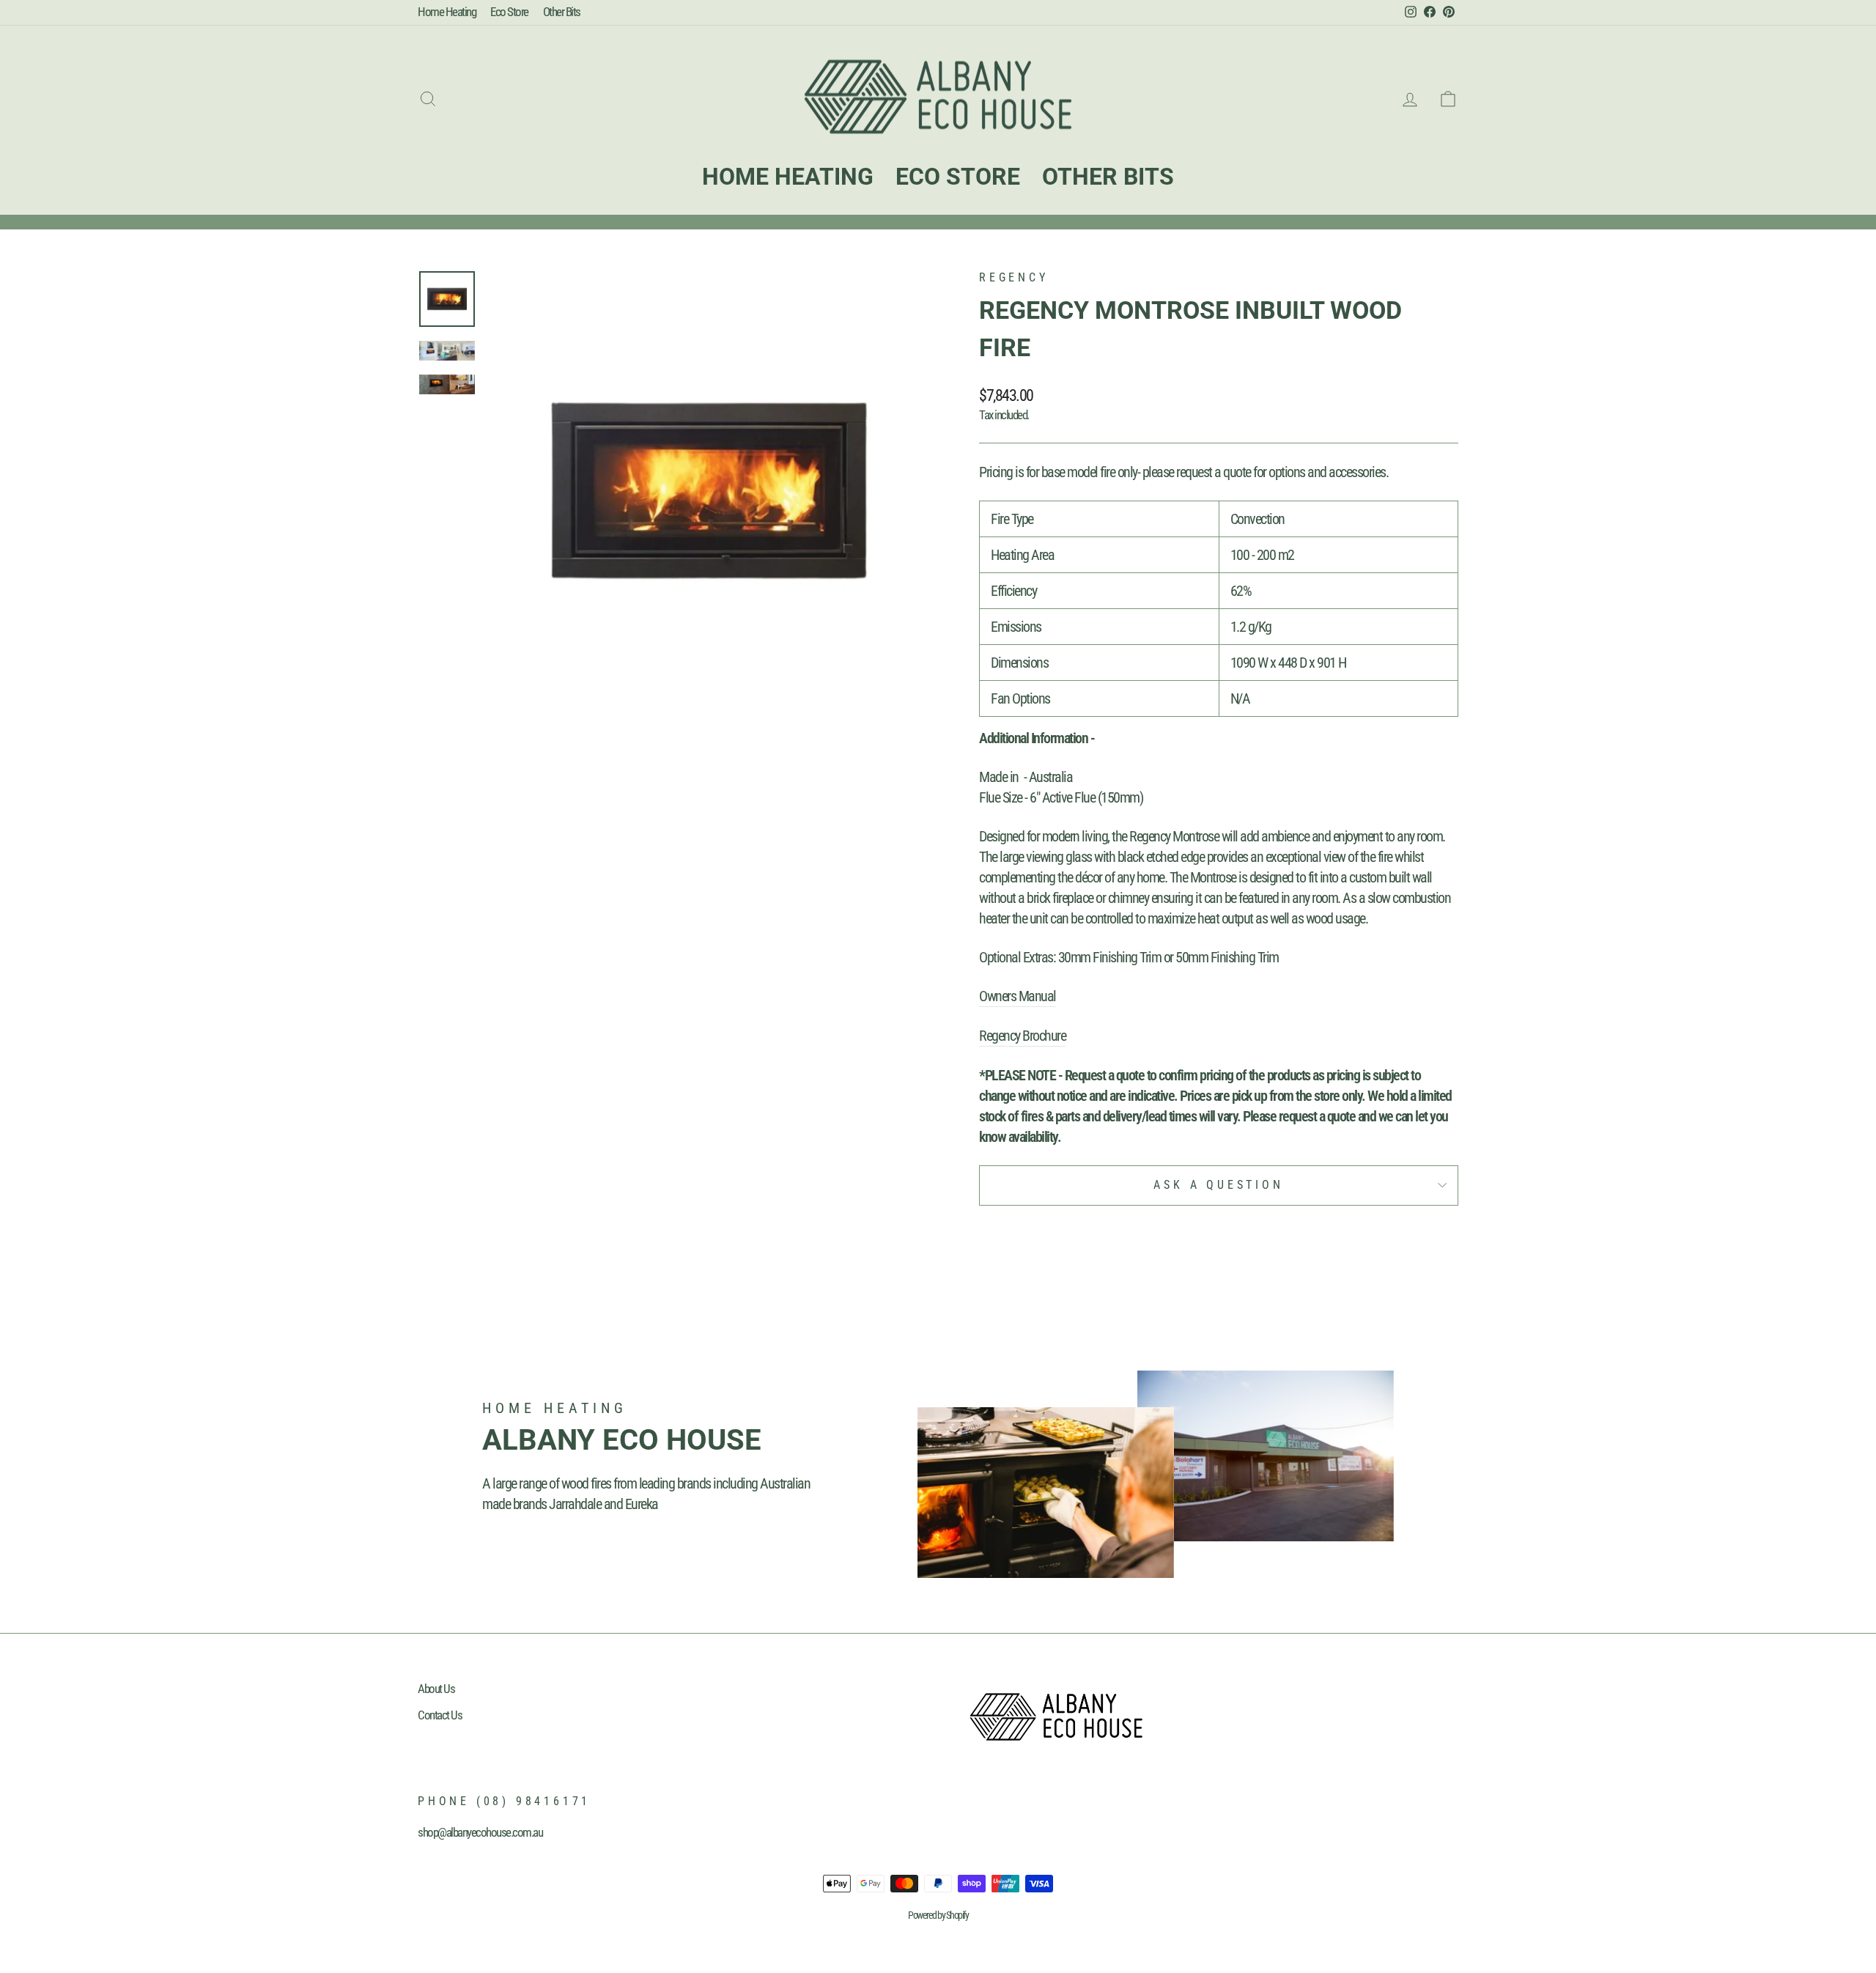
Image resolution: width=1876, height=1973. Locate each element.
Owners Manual (1018, 996)
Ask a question (1218, 1185)
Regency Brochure (1022, 1036)
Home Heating (447, 12)
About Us (436, 1689)
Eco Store (509, 12)
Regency (1014, 277)
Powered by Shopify (938, 1915)
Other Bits (562, 12)
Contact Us (440, 1715)
